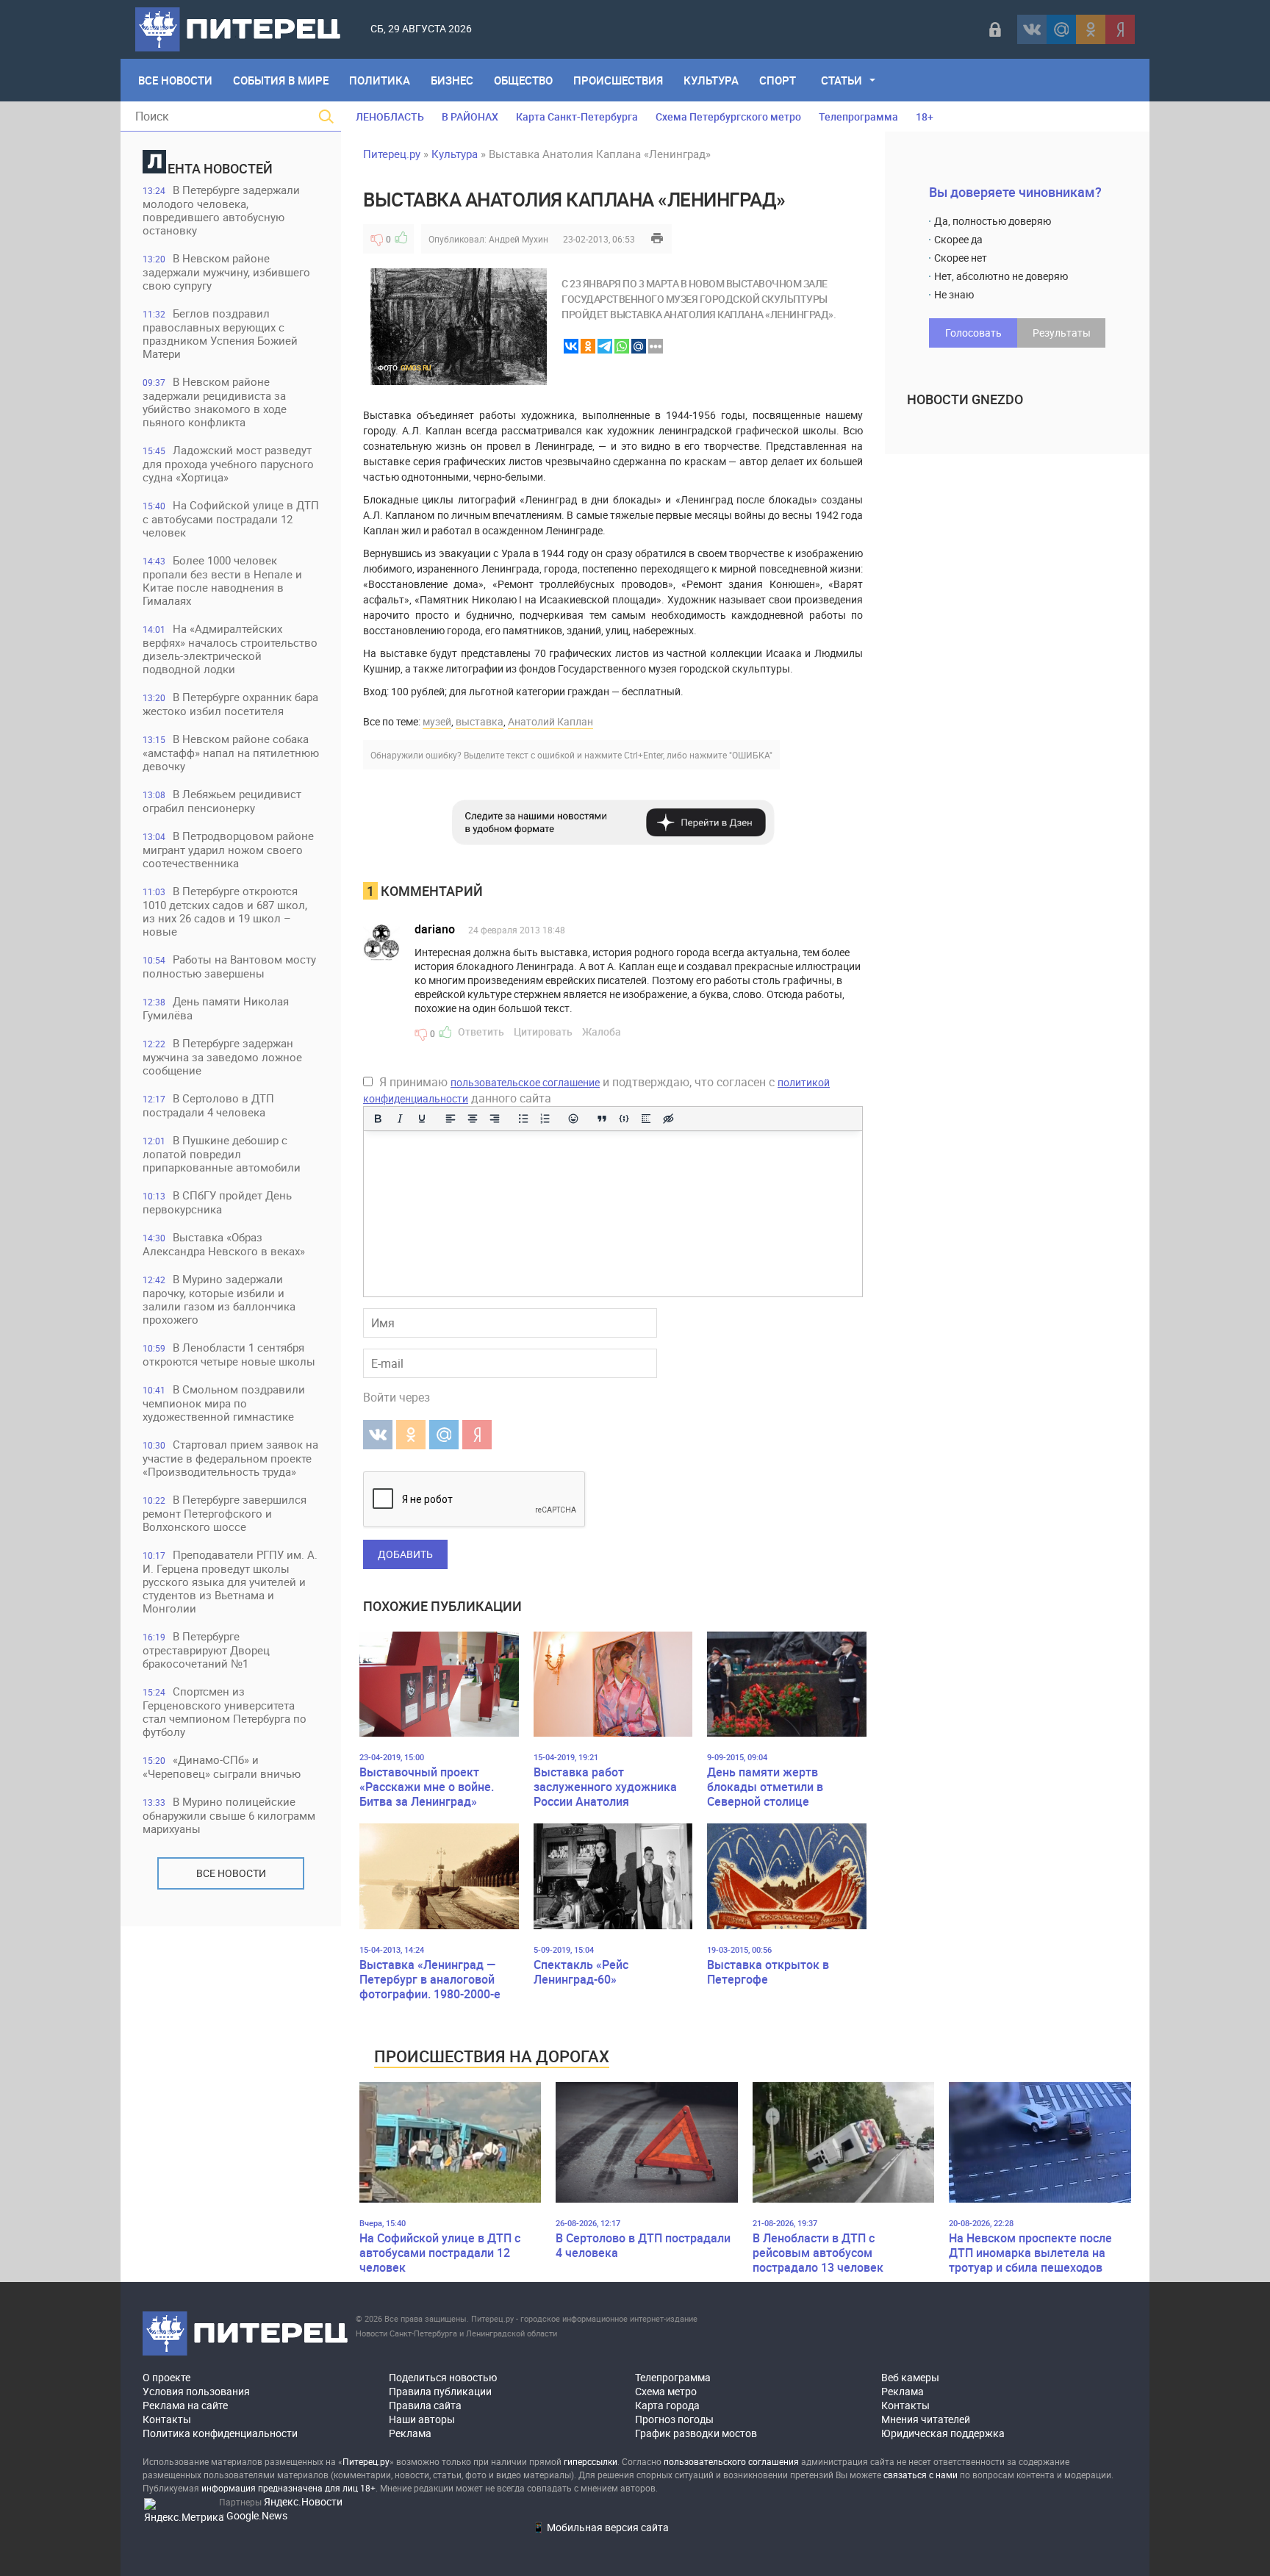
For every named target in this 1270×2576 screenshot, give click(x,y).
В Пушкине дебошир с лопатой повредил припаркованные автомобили (222, 1154)
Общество (523, 80)
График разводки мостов (696, 2433)
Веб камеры (910, 2377)
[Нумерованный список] (545, 1119)
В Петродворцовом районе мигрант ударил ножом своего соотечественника (228, 849)
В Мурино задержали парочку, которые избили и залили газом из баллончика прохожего (219, 1299)
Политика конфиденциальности (220, 2433)
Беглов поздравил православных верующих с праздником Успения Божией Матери (220, 333)
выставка (480, 721)
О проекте (166, 2377)
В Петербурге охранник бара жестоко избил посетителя (230, 704)
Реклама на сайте (185, 2405)
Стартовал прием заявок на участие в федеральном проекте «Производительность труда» (230, 1458)
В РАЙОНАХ (470, 116)
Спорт (778, 80)
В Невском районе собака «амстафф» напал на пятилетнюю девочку (231, 752)
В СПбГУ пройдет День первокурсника (217, 1202)
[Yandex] (1120, 29)
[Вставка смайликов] (574, 1119)
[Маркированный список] (523, 1119)
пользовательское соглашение (525, 1082)
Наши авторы (422, 2419)
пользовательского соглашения (731, 2461)
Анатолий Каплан (550, 721)
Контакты (167, 2419)
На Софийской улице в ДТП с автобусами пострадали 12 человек (231, 519)
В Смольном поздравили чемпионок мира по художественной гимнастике (224, 1403)
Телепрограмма (858, 116)
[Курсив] (400, 1119)
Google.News (257, 2515)
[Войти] (995, 29)
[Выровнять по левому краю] (451, 1119)
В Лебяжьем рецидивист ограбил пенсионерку (222, 801)
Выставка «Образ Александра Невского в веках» (224, 1244)
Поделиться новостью (443, 2377)
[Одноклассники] (1091, 29)
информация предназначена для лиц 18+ (288, 2488)
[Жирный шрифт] (378, 1119)
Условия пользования (196, 2391)
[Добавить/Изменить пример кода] (624, 1119)
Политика (380, 80)
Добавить (405, 1554)
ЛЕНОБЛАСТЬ (390, 116)
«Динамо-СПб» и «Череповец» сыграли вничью (222, 1766)
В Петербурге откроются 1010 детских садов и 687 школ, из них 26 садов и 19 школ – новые (225, 911)
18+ (925, 116)
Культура (711, 80)
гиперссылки (591, 2461)
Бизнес (452, 80)
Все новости (231, 1873)
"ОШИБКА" (751, 755)
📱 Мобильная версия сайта (600, 2527)
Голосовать (973, 333)
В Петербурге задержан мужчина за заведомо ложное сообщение (222, 1056)
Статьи (842, 80)
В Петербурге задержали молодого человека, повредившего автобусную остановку (221, 210)
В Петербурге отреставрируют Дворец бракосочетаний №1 (206, 1650)
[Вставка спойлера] (646, 1119)
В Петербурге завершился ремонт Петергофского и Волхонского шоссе (225, 1513)
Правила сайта (425, 2405)
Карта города (667, 2405)
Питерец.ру (392, 154)
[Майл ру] (1061, 29)
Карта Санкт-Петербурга (577, 116)
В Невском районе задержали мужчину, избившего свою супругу (226, 272)
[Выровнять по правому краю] (495, 1119)
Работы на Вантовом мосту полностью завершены (229, 966)
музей (437, 721)
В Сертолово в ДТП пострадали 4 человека (208, 1105)
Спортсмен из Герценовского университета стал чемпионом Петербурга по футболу (225, 1711)
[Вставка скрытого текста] (668, 1119)
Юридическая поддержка (943, 2433)
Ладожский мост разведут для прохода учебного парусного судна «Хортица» (228, 463)
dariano (435, 929)
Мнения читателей (926, 2419)
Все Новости (175, 80)
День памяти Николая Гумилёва (216, 1008)
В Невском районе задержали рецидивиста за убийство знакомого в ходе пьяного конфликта (215, 402)
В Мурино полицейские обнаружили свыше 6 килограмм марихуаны (229, 1815)
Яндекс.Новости (303, 2501)
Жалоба (602, 1032)
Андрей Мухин (519, 239)
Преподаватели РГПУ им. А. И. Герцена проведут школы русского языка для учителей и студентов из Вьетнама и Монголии (230, 1581)
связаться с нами (921, 2475)
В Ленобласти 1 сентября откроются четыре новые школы (229, 1354)
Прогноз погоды (674, 2419)
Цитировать (543, 1032)
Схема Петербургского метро (728, 116)
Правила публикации (440, 2391)
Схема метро (666, 2391)
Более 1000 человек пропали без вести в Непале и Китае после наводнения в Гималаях (222, 580)
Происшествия (618, 80)
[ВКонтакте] (1032, 29)
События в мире (281, 80)
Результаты (1062, 333)
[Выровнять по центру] (473, 1119)
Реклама (410, 2433)
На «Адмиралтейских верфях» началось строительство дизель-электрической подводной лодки (230, 649)
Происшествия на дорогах (492, 2056)
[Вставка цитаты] (602, 1119)
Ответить (481, 1032)
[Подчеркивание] (422, 1119)
